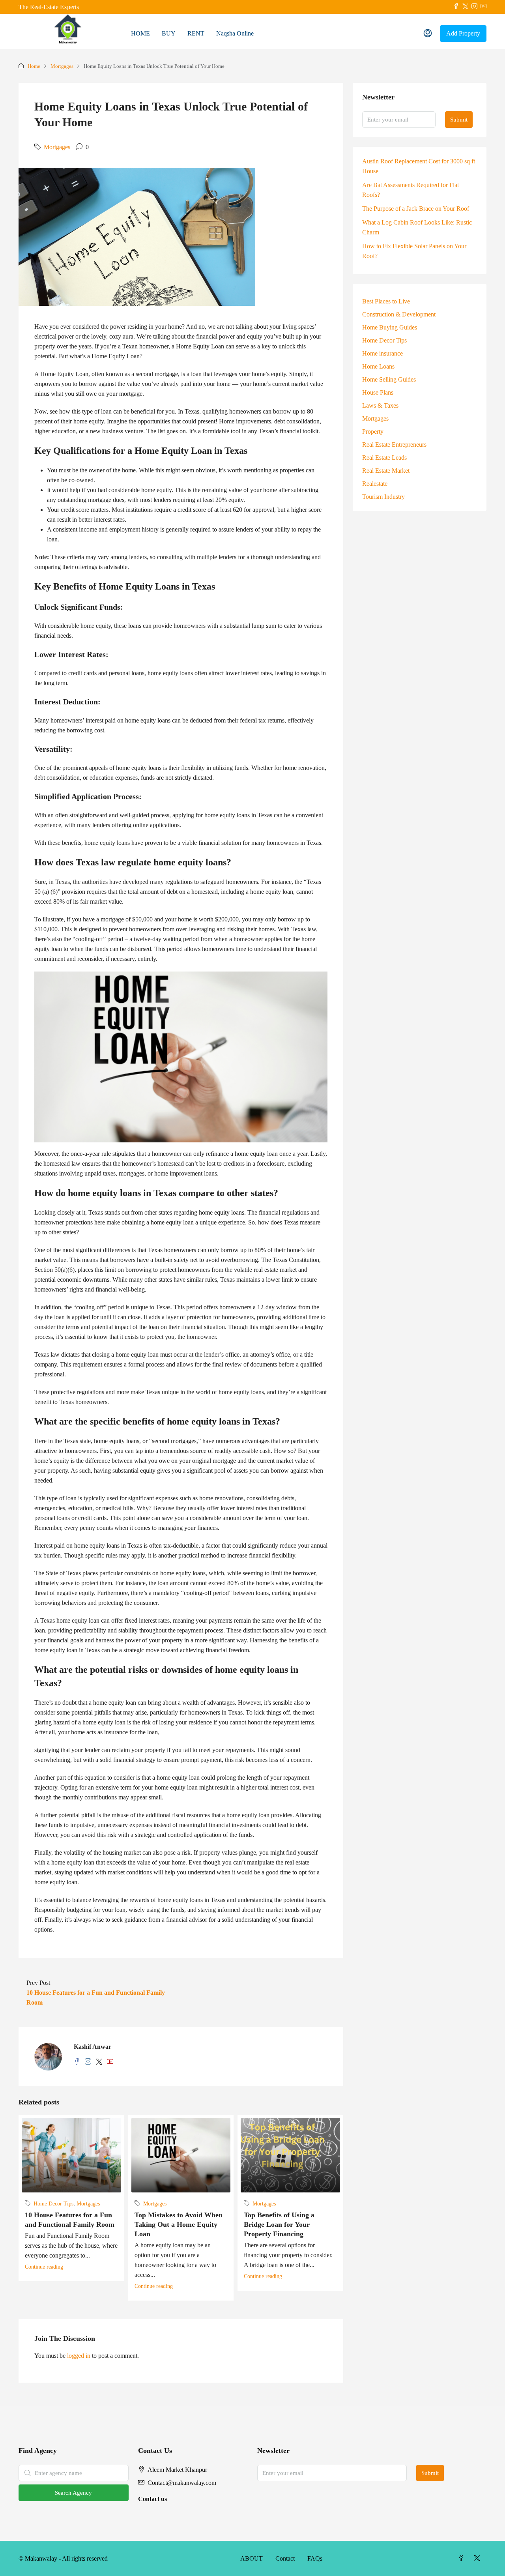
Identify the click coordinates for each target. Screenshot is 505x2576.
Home (34, 66)
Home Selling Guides (389, 379)
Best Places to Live (386, 301)
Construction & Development (399, 314)
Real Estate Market (386, 471)
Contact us (152, 2499)
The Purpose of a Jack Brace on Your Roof (416, 209)
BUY (169, 33)
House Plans (378, 392)
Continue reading (44, 2267)
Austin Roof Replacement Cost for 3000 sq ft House (419, 166)
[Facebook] (463, 2558)
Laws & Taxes (380, 405)
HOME (140, 33)
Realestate (375, 484)
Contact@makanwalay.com (182, 2483)
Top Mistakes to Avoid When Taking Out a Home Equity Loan (179, 2224)
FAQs (315, 2558)
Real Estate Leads (384, 458)
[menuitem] (428, 34)
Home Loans (378, 366)
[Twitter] (479, 2558)
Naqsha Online (235, 33)
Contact (285, 2558)
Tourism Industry (383, 497)
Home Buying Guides (390, 327)
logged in (79, 2356)
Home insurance (382, 353)
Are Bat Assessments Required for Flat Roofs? (411, 190)
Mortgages (62, 66)
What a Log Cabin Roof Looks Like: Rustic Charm (417, 227)
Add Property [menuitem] (463, 33)
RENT (196, 33)
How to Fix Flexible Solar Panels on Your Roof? (414, 251)
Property (373, 432)
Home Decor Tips (53, 2204)
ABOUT (252, 2558)
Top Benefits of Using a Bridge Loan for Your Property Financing (279, 2224)
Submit (459, 120)
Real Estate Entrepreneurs (394, 445)
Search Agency (73, 2493)
